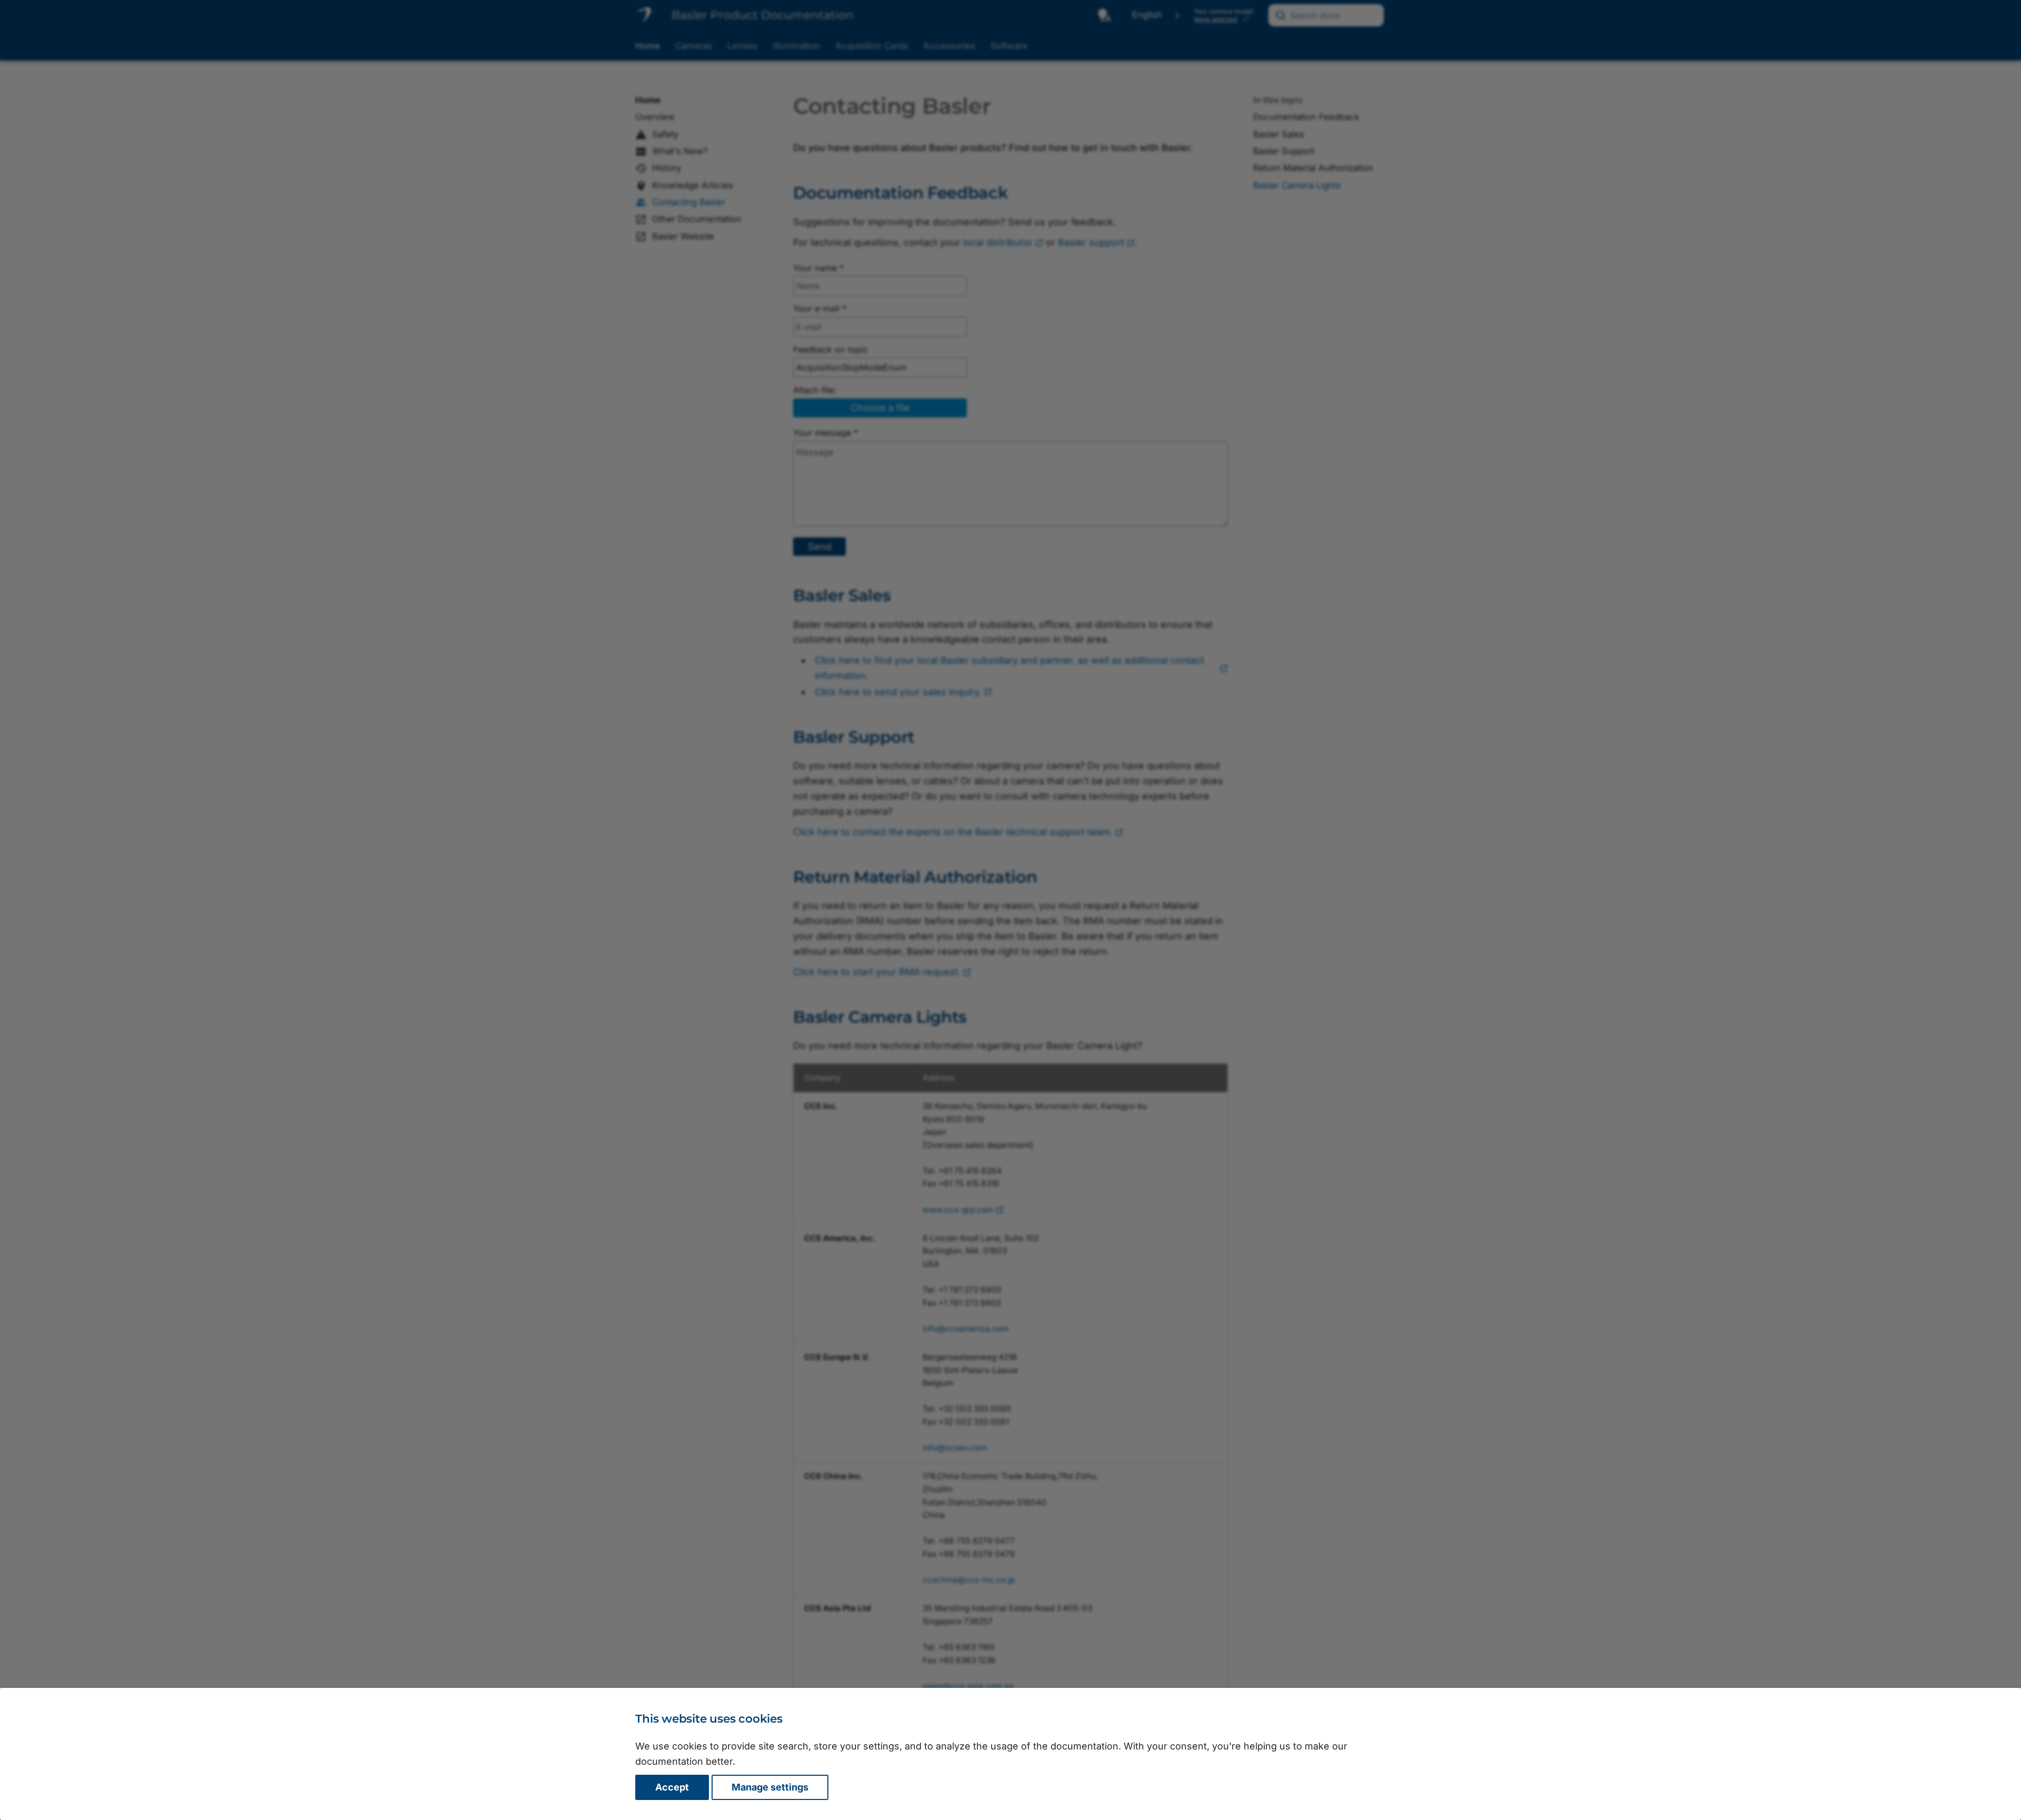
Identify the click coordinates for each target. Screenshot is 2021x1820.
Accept (672, 1787)
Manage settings (770, 1787)
